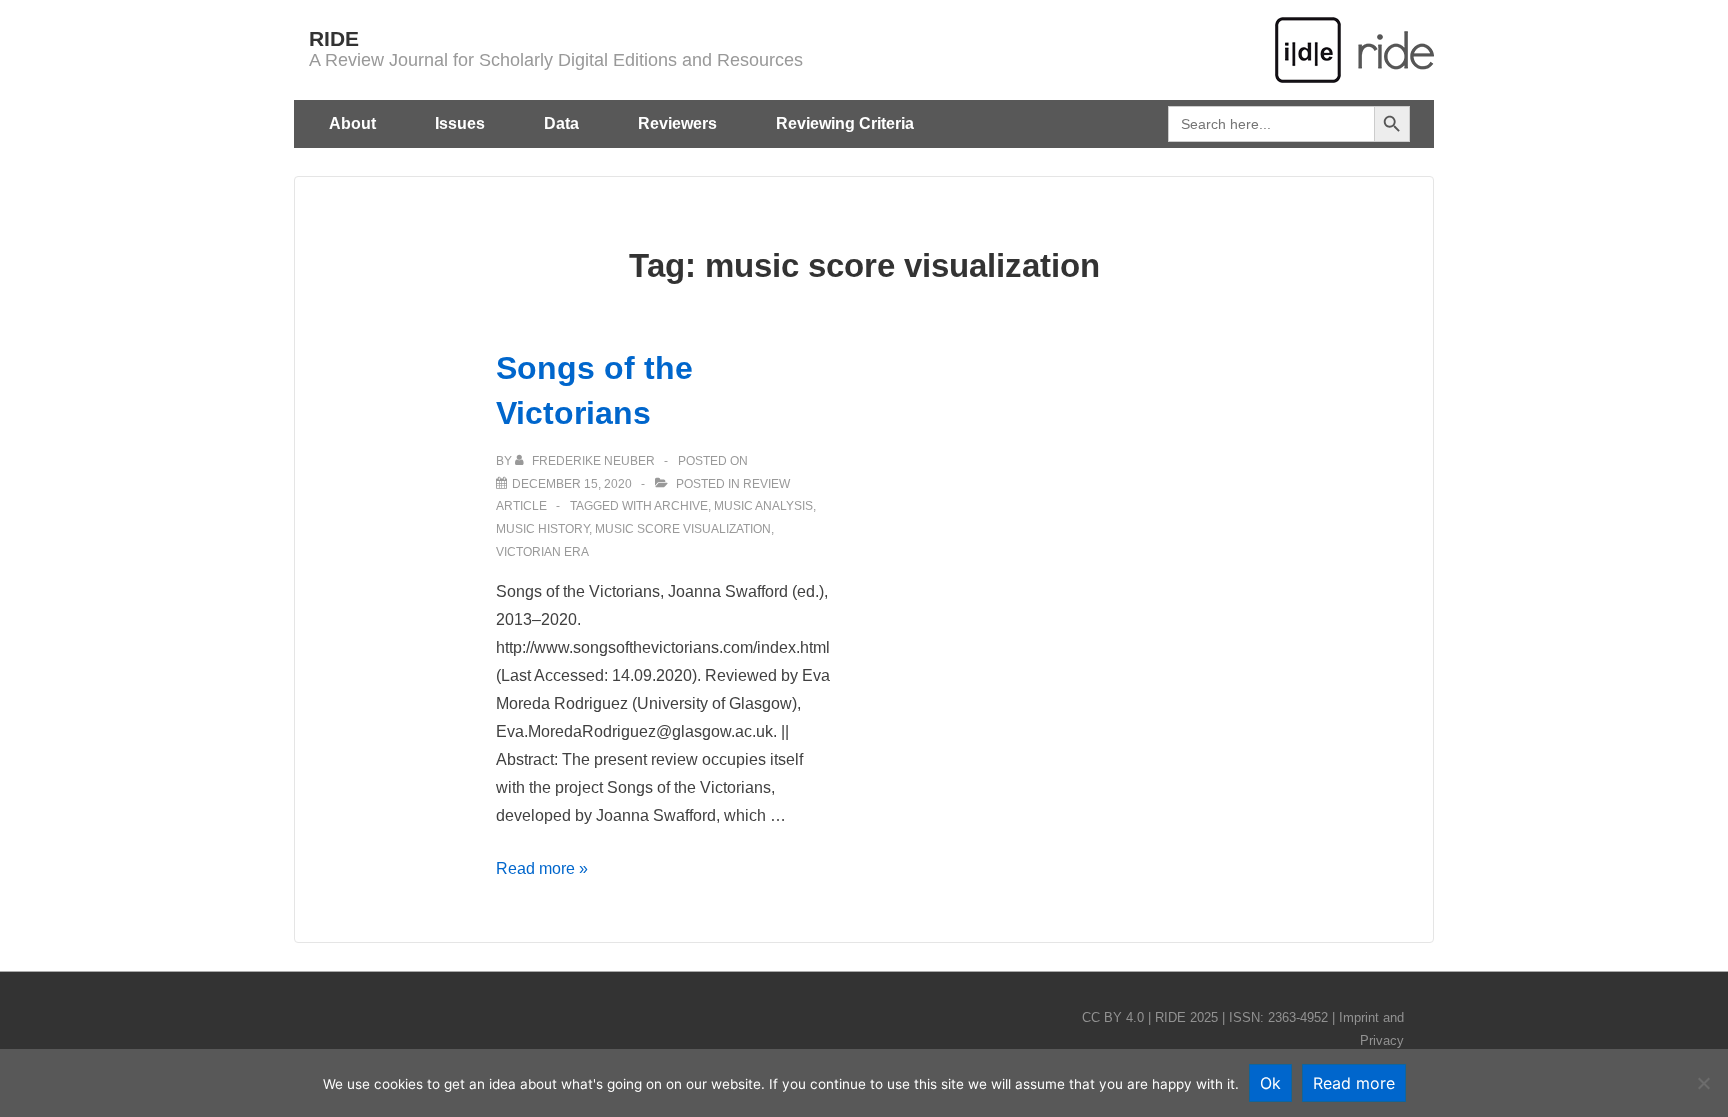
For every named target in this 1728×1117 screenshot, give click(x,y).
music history (542, 529)
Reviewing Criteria (845, 123)
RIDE (334, 38)
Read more (1354, 1083)
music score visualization (683, 529)
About (352, 123)
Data (561, 123)
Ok (1270, 1083)
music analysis (763, 506)
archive (681, 506)
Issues (460, 123)
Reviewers (677, 123)
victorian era (542, 552)
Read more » (542, 868)
